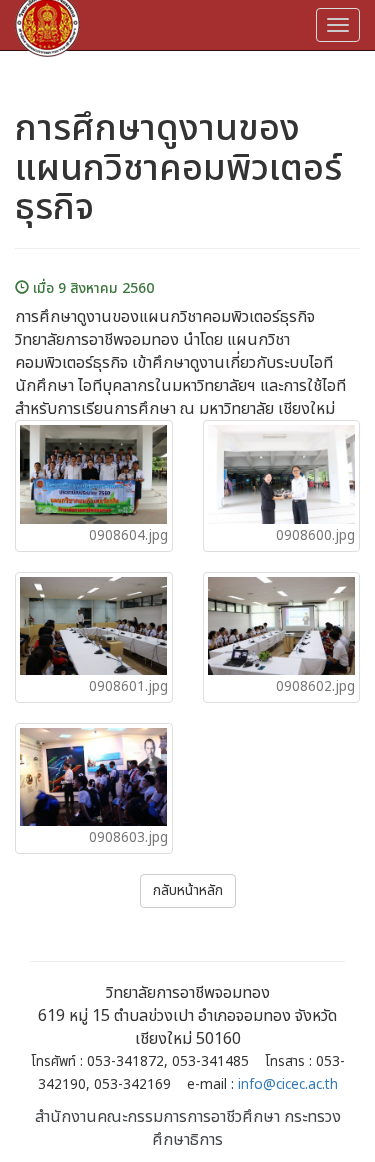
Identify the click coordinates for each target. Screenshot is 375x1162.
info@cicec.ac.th (288, 1085)
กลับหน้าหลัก (188, 890)
